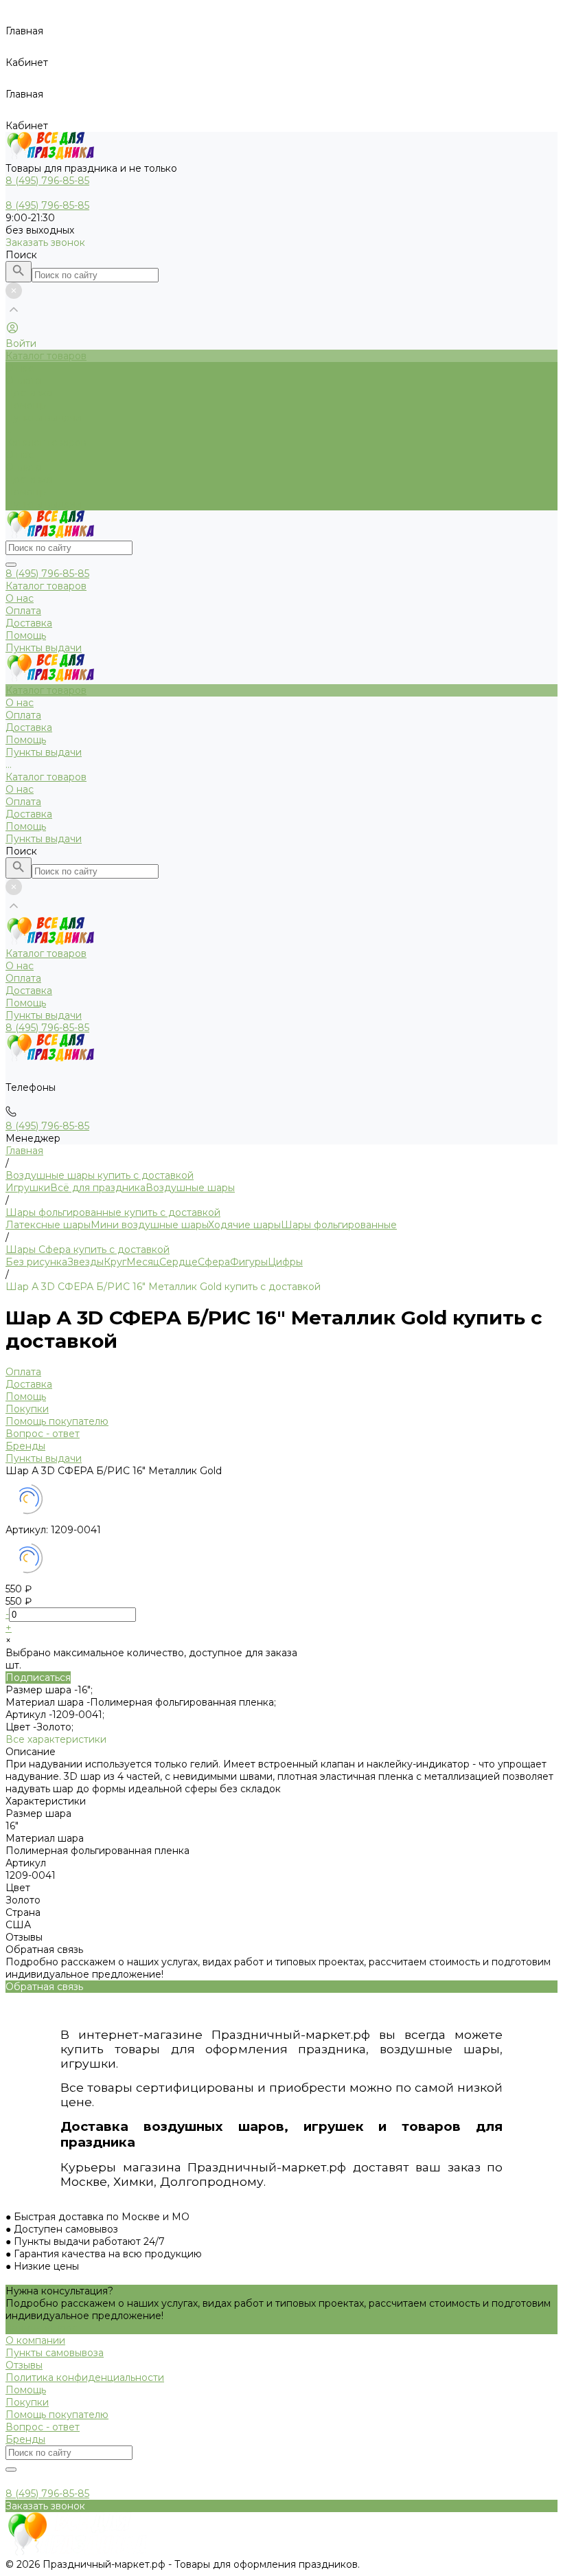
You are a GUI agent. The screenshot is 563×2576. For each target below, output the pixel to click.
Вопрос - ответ (43, 1434)
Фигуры (249, 1262)
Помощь (26, 492)
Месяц (143, 1262)
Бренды (25, 1446)
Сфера (214, 1262)
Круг (115, 1262)
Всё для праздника (98, 1188)
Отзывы (24, 2365)
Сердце (179, 1262)
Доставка (29, 479)
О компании (35, 2340)
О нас (20, 455)
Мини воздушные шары (149, 1225)
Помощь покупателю (57, 1421)
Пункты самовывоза (55, 2353)
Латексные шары (48, 1225)
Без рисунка (36, 1262)
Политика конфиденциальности (85, 2377)
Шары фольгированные (339, 1225)
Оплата (23, 467)
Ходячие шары (244, 1225)
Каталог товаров (46, 442)
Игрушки (28, 1188)
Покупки (27, 1409)
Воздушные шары (190, 1188)
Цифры (285, 1262)
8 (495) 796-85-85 (47, 574)
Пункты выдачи (44, 504)
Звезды (85, 1262)
